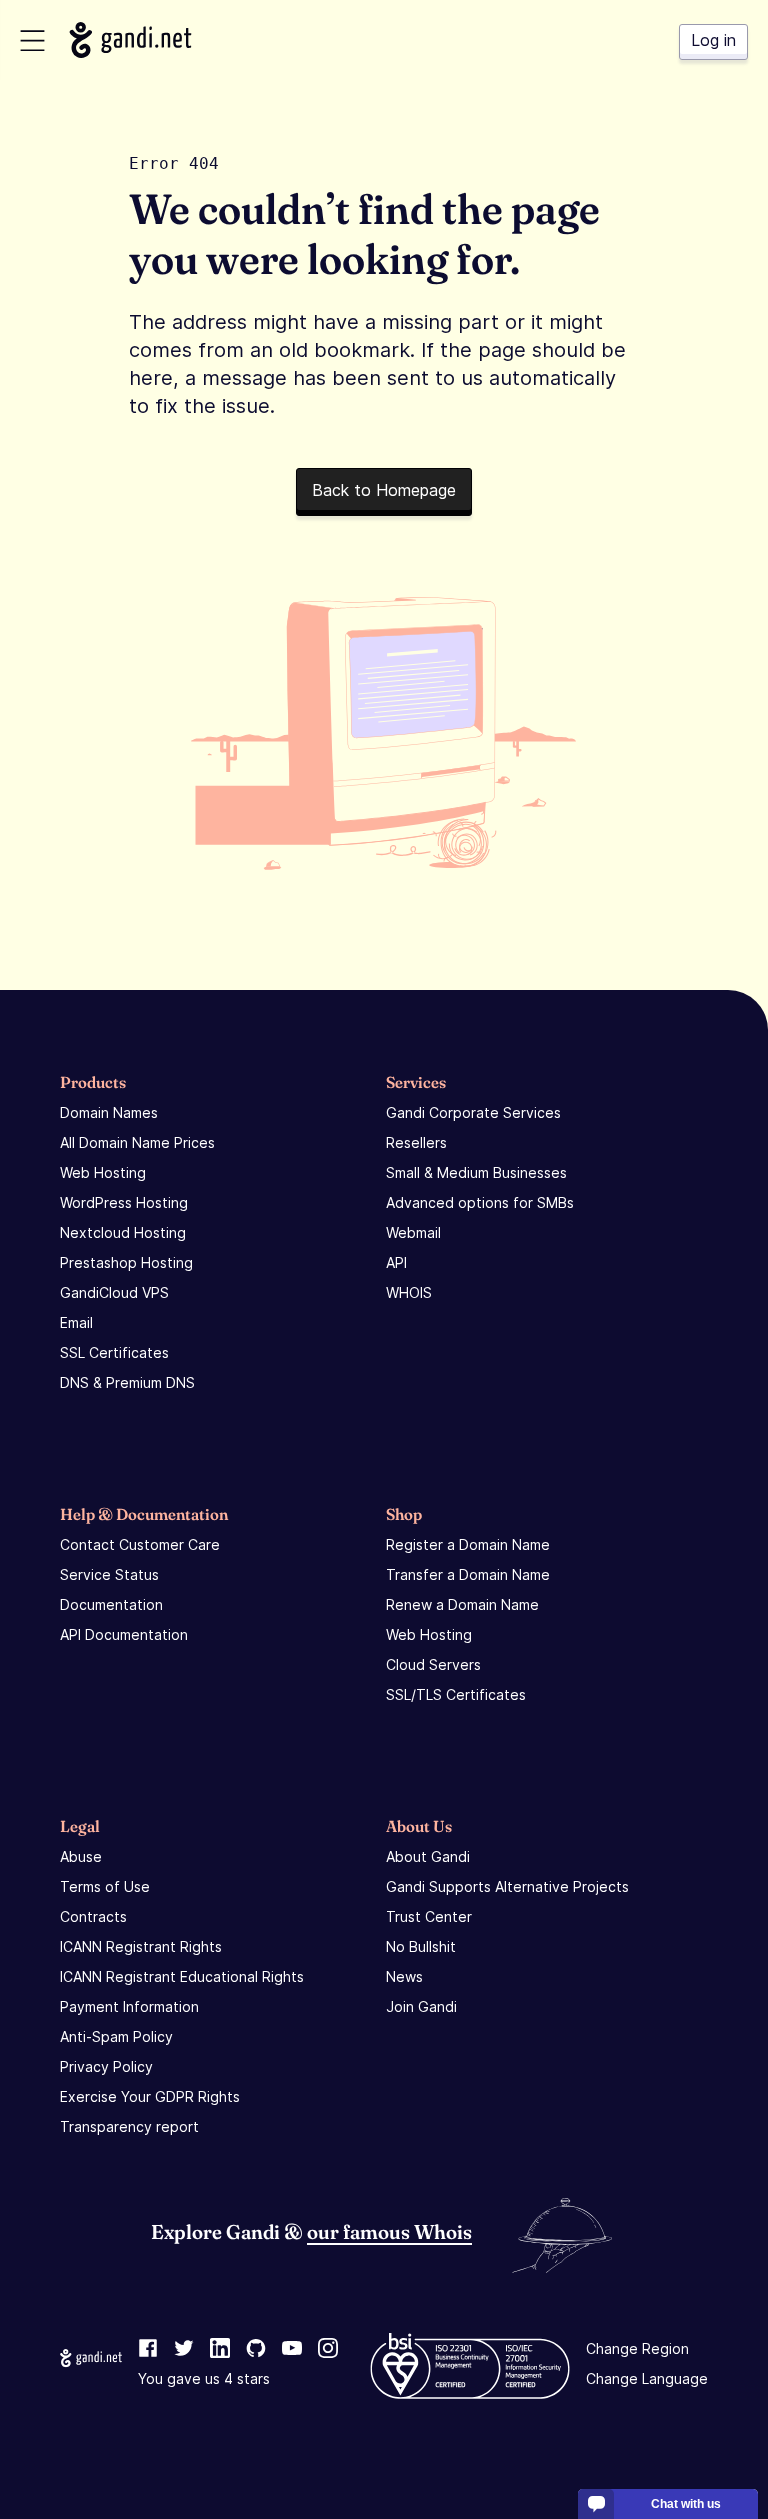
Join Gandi (421, 2006)
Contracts (93, 1916)
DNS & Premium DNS (127, 1382)
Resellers (416, 1142)
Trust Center (429, 1916)
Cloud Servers (433, 1664)
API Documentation (124, 1634)
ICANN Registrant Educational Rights (182, 1976)
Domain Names (109, 1112)
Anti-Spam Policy (116, 2036)
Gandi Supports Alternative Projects (507, 1886)
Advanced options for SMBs (480, 1202)
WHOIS (409, 1292)
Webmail (413, 1232)
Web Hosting (103, 1172)
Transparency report (129, 2126)
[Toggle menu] (32, 40)
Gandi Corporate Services (473, 1112)
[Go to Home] (130, 40)
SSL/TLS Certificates (456, 1694)
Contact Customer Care (140, 1544)
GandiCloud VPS (114, 1292)
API (396, 1262)
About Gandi (428, 1856)
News (404, 1976)
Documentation (111, 1604)
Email (76, 1322)
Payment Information (129, 2006)
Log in (713, 40)
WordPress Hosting (124, 1202)
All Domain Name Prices (137, 1142)
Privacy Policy (106, 2066)
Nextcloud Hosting (123, 1232)
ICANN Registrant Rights (141, 1946)
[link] (148, 2349)
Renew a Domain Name (462, 1604)
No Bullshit (421, 1946)
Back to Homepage (384, 490)
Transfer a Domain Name (468, 1574)
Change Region (637, 2348)
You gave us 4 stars (204, 2378)
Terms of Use (105, 1886)
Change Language (647, 2378)
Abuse (81, 1856)
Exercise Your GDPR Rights (150, 2096)
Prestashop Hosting (126, 1262)
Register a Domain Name (468, 1544)
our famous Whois (389, 2230)
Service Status (109, 1574)
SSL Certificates (114, 1352)
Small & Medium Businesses (476, 1172)
